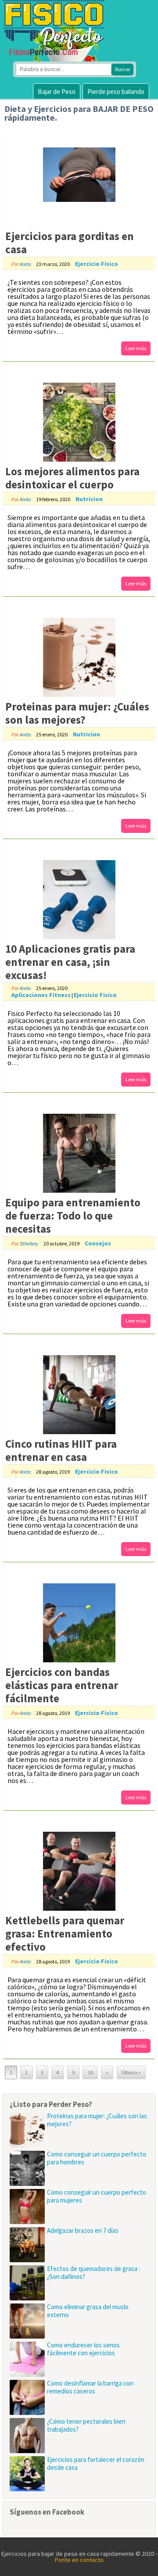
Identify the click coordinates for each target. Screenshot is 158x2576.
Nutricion (89, 499)
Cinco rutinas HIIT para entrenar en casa (61, 1450)
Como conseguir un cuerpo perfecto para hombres (97, 2158)
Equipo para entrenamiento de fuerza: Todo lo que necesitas (73, 1216)
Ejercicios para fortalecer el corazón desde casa (96, 2463)
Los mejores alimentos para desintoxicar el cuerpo (72, 478)
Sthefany (29, 1243)
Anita (25, 264)
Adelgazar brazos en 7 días (83, 2230)
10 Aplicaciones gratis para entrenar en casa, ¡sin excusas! (70, 962)
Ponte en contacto (79, 2560)
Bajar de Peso (57, 91)
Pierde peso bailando (116, 91)
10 (90, 2072)
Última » (131, 2072)
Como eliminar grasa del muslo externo (88, 2311)
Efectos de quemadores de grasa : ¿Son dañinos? (93, 2273)
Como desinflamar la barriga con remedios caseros (90, 2387)
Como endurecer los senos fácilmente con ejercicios (83, 2349)
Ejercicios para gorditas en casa (70, 243)
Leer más (136, 348)
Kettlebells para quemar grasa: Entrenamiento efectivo (65, 1934)
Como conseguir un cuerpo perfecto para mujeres (97, 2196)
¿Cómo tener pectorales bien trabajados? (86, 2425)
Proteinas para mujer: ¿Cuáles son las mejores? (77, 713)
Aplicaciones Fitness (41, 995)
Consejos (98, 1243)
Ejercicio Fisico (97, 264)
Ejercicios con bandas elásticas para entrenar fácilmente (62, 1685)
